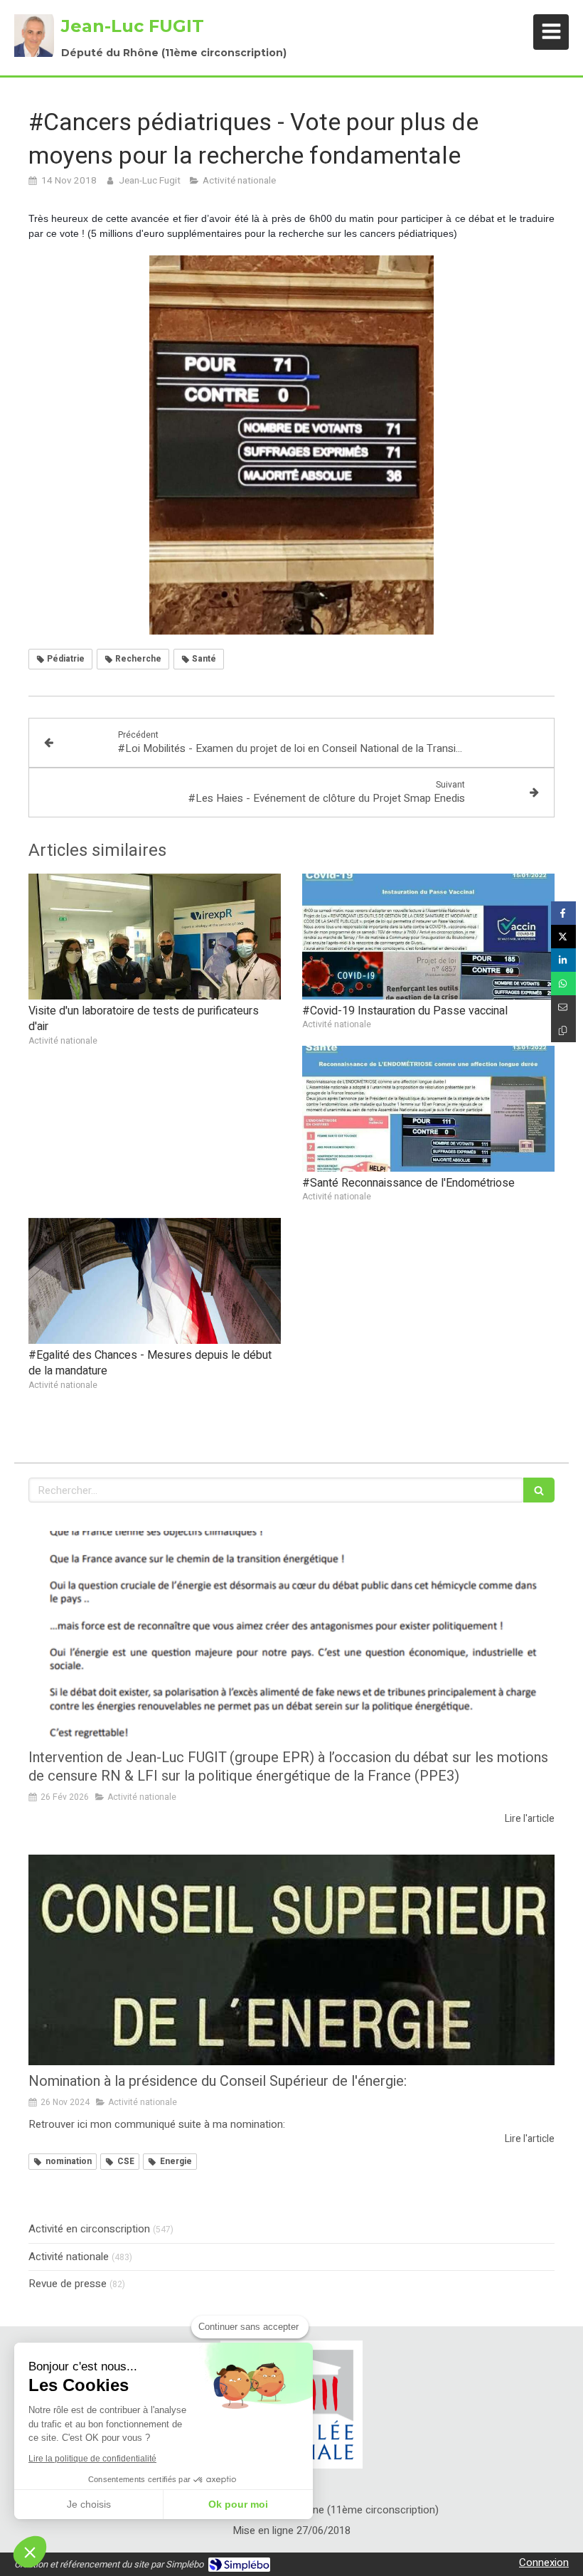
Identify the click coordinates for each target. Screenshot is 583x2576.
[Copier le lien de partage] (563, 1030)
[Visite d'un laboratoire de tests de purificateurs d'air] (155, 937)
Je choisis (89, 2504)
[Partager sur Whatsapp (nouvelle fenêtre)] (563, 984)
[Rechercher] (539, 1490)
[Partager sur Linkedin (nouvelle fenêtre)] (563, 960)
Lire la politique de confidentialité (92, 2459)
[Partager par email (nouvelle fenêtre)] (563, 1007)
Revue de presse (68, 2284)
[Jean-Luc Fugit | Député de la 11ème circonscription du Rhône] (34, 36)
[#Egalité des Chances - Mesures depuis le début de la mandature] (155, 1281)
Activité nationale (69, 2257)
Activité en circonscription (89, 2229)
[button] (30, 2552)
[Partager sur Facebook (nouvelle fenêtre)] (563, 913)
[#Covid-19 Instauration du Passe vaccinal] (428, 937)
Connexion (544, 2562)
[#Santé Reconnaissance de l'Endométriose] (428, 1109)
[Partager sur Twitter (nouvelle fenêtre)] (563, 937)
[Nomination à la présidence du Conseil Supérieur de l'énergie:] (291, 1960)
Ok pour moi (238, 2504)
